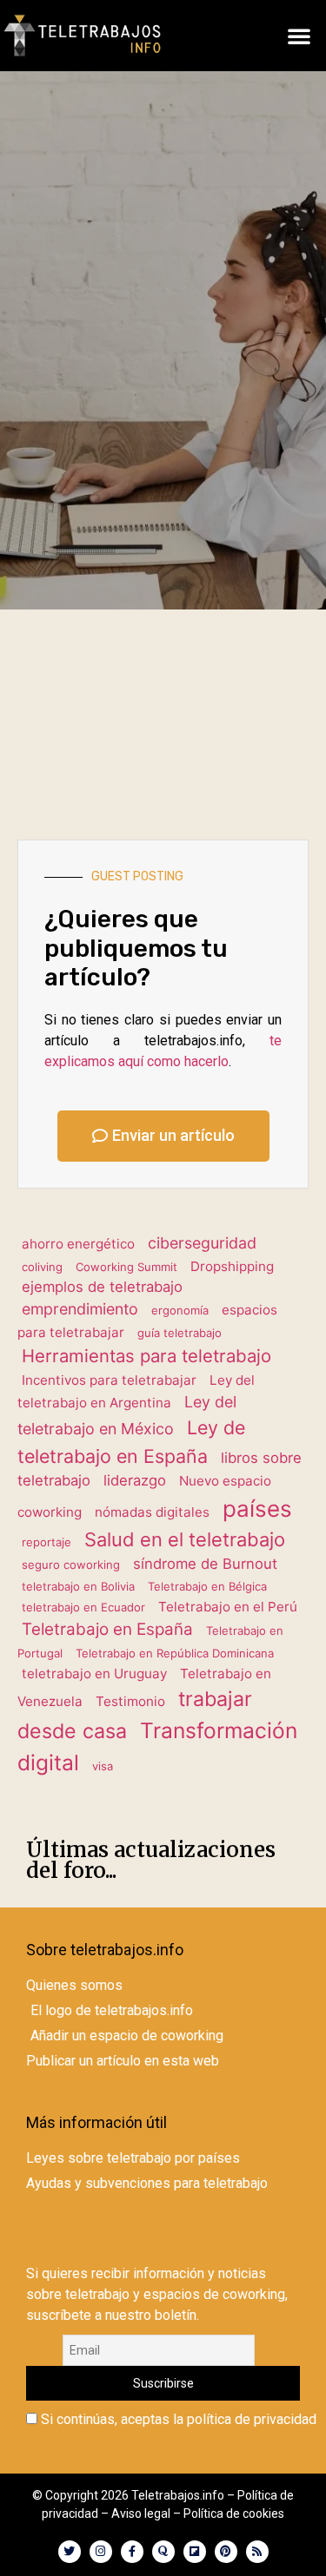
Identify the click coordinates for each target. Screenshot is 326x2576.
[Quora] (163, 2552)
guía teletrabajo (180, 1333)
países (257, 1509)
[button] (299, 36)
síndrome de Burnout (205, 1564)
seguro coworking (71, 1565)
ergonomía (180, 1310)
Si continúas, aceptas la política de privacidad (177, 2420)
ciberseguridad (202, 1243)
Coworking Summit (126, 1267)
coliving (42, 1267)
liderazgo (135, 1480)
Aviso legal (141, 2513)
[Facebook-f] (132, 2552)
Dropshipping (232, 1266)
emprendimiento (80, 1309)
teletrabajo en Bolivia (78, 1586)
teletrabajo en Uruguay (94, 1673)
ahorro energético (78, 1244)
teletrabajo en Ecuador (83, 1607)
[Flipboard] (195, 2552)
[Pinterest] (226, 2552)
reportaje (47, 1542)
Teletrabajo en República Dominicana (175, 1653)
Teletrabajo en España (107, 1629)
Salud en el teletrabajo (185, 1539)
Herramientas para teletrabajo (146, 1356)
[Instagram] (101, 2552)
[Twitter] (70, 2552)
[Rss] (257, 2552)
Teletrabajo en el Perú (228, 1607)
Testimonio (130, 1701)
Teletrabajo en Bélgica (207, 1586)
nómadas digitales (152, 1512)
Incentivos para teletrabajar (109, 1380)
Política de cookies (234, 2513)
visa (103, 1766)
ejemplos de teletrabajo (102, 1287)
